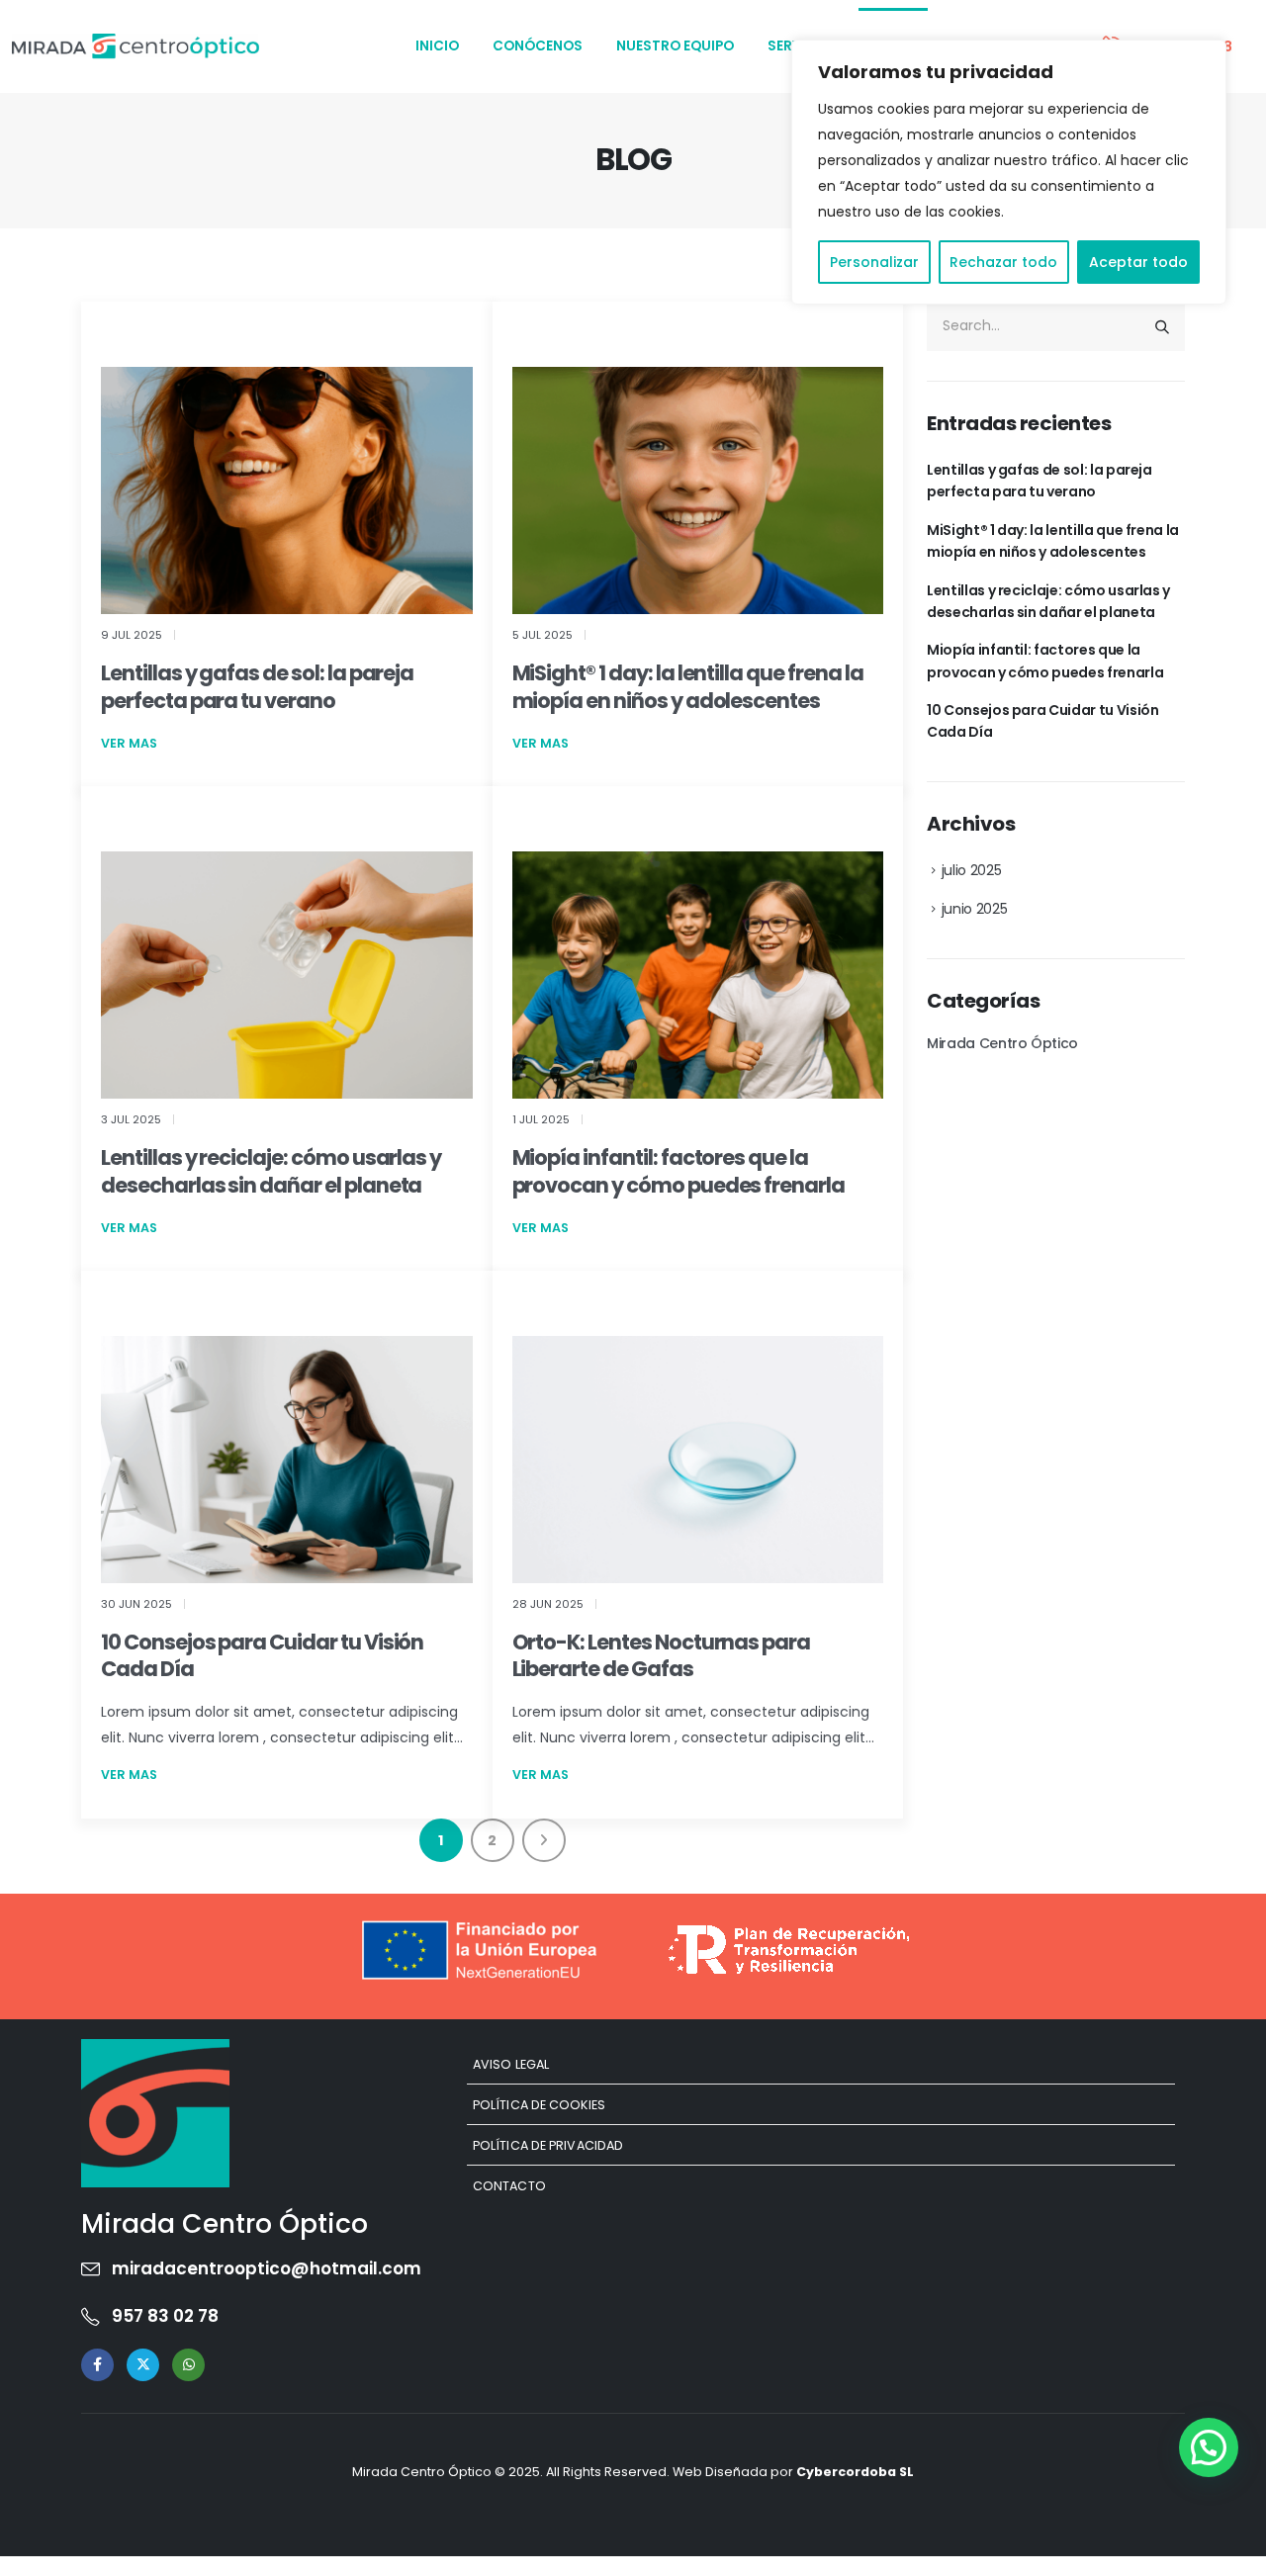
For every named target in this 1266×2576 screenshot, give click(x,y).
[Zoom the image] (155, 2051)
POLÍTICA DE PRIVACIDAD (548, 2145)
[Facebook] (97, 2365)
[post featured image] (287, 490)
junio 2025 (975, 909)
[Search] (1162, 326)
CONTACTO (509, 2186)
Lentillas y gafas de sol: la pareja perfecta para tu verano (257, 686)
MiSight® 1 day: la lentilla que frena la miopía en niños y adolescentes (688, 686)
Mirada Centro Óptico (1002, 1043)
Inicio (437, 46)
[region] (1009, 172)
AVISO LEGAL (511, 2064)
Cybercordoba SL (855, 2472)
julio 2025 (972, 870)
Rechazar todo (1003, 262)
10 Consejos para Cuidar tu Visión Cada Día (262, 1655)
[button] (1209, 2447)
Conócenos (538, 46)
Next (544, 1840)
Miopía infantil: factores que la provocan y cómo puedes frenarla (678, 1171)
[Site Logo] (136, 46)
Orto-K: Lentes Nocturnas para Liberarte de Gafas (662, 1655)
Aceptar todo (1138, 262)
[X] (143, 2365)
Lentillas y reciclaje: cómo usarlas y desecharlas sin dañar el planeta (271, 1171)
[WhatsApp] (188, 2365)
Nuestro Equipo (675, 46)
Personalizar (874, 262)
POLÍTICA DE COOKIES (539, 2105)
